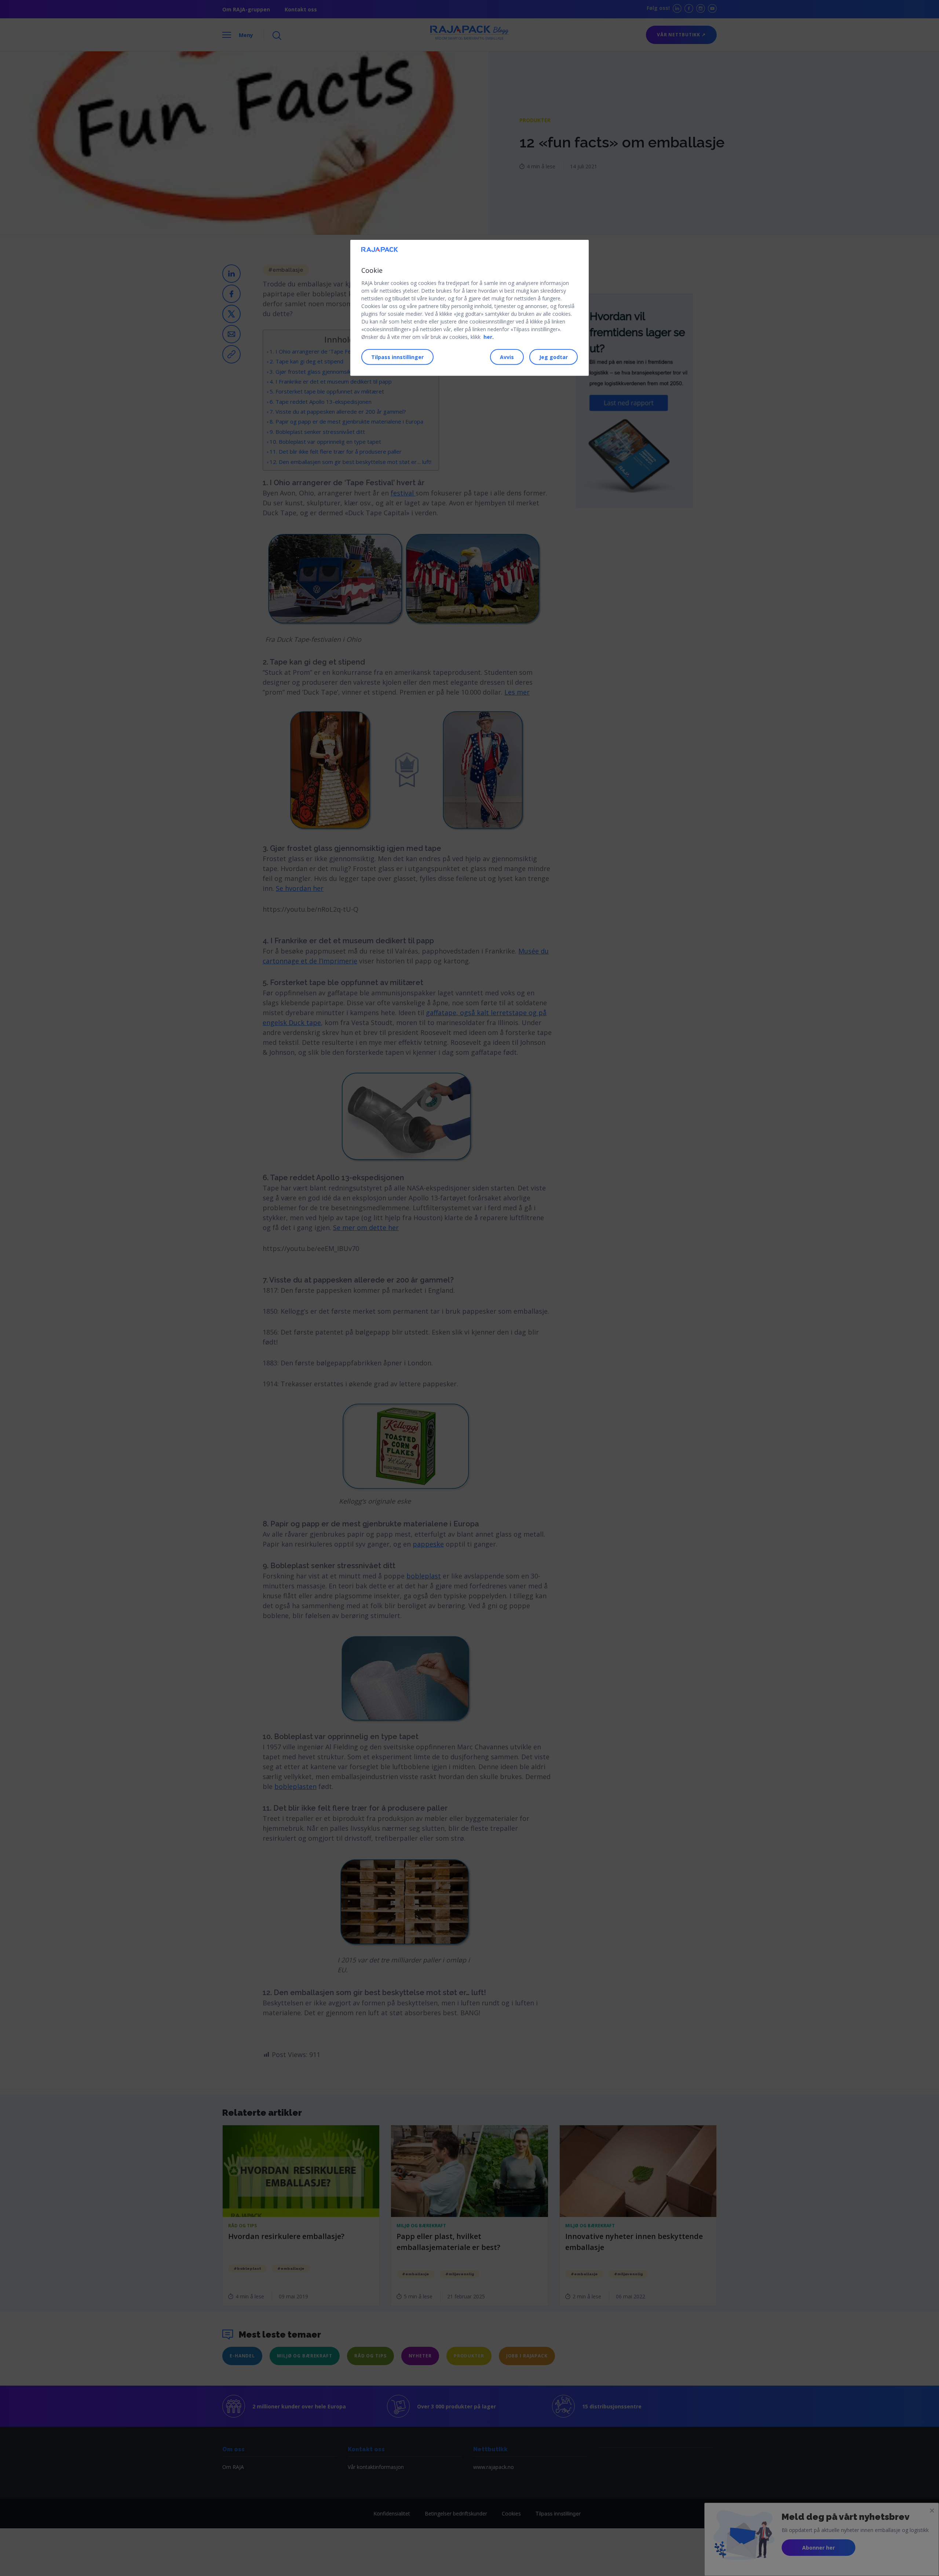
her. (489, 337)
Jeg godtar (553, 357)
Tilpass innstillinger (397, 357)
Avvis (507, 357)
